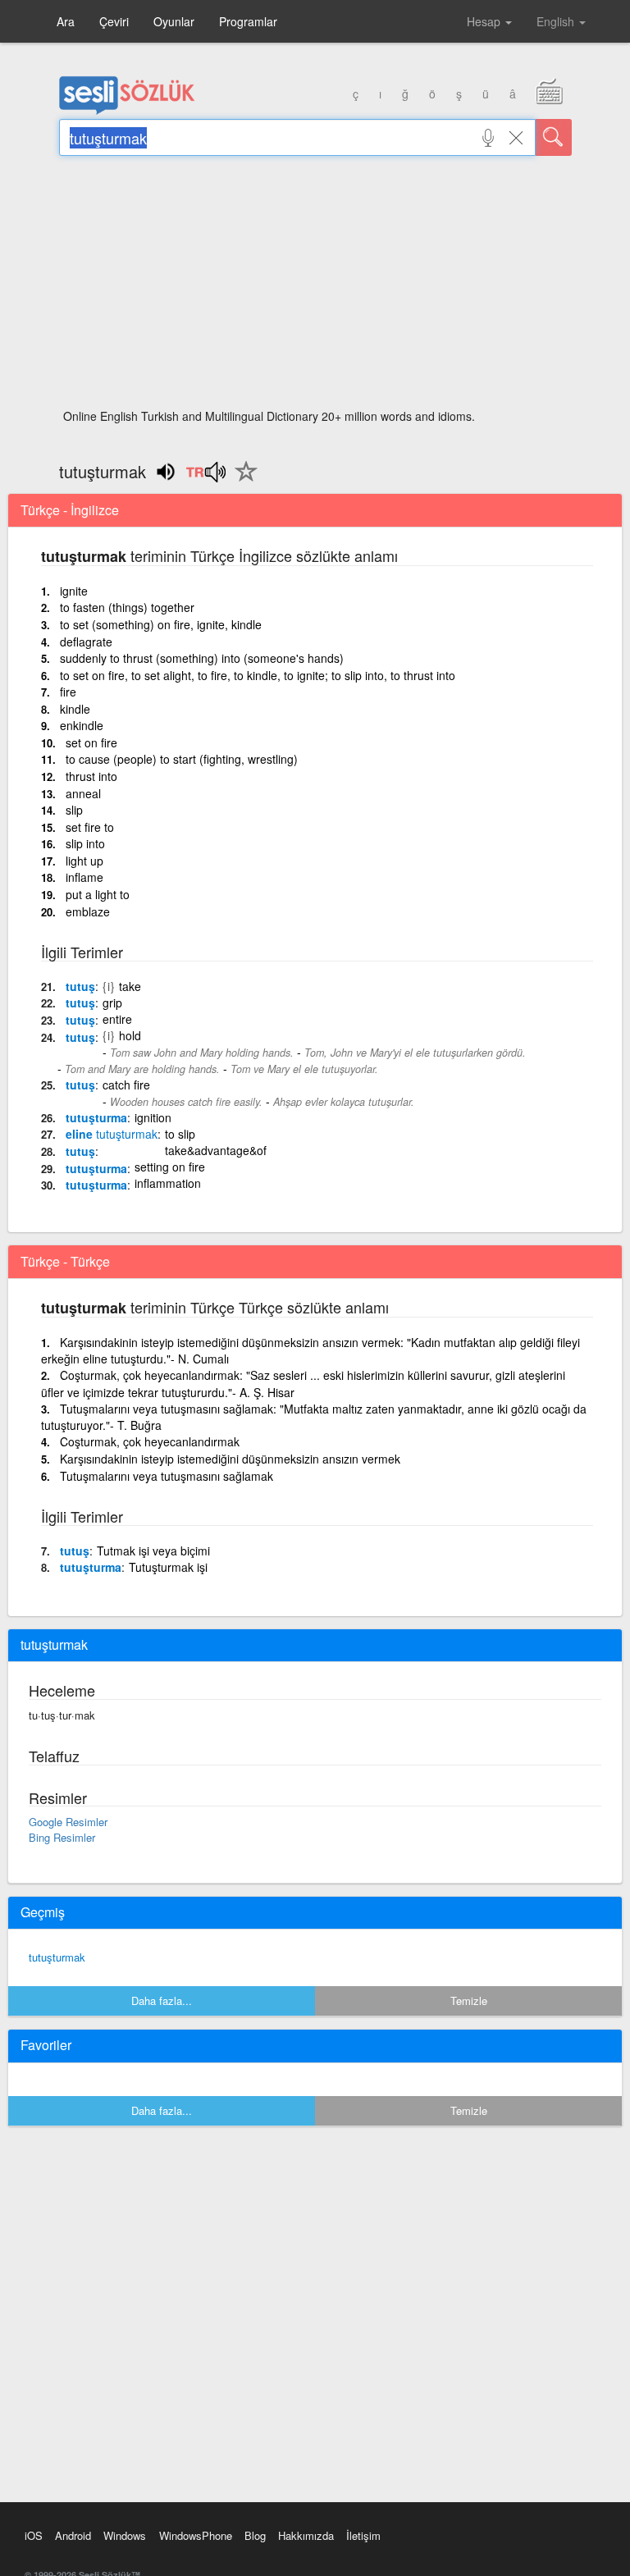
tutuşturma (96, 1117)
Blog (255, 2535)
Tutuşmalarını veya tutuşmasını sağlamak (167, 1476)
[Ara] (554, 137)
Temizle (469, 2001)
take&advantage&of (216, 1150)
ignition (153, 1117)
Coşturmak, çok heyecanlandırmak (150, 1441)
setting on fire (170, 1167)
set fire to (90, 827)
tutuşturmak (57, 1957)
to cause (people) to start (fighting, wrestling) (182, 759)
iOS (34, 2535)
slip (74, 810)
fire (68, 692)
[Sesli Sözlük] (127, 111)
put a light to (98, 894)
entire (117, 1019)
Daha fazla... (162, 2001)
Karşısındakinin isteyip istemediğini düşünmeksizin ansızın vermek (230, 1459)
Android (73, 2535)
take (130, 986)
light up (84, 861)
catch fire (126, 1085)
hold (130, 1035)
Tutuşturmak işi (168, 1567)
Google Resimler (68, 1822)
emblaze (88, 911)
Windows (125, 2535)
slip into (85, 843)
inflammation (168, 1183)
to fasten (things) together (127, 607)
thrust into (91, 776)
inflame (84, 877)
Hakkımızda (306, 2535)
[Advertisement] (315, 287)
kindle (75, 709)
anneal (83, 793)
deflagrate (86, 642)
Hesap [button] (485, 21)
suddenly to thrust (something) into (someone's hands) (202, 658)
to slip (180, 1134)
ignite (74, 591)
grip (112, 1003)
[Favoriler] (242, 481)
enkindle (82, 725)
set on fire (91, 742)
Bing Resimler (62, 1837)
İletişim (363, 2535)
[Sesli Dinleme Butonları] (205, 477)
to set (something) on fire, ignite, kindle (161, 624)
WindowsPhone (196, 2535)
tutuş (80, 986)
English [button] (557, 21)
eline (112, 1134)
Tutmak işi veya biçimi (153, 1551)
